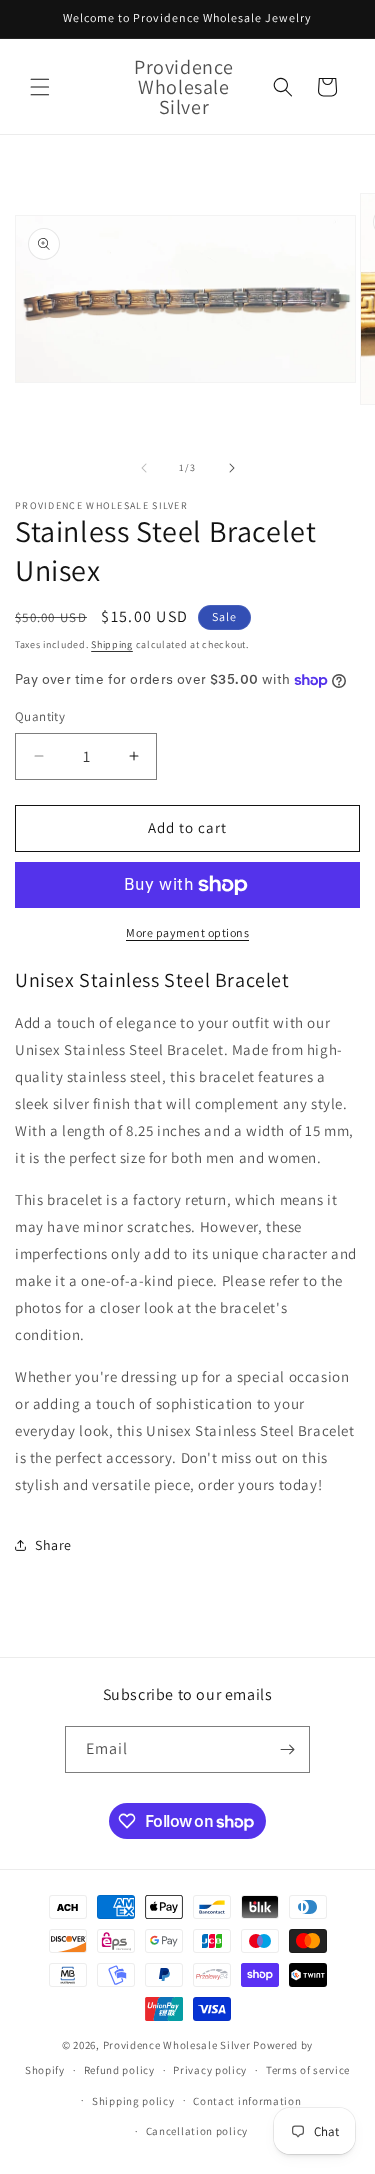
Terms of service (308, 2070)
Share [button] (53, 1545)
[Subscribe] (287, 1749)
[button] (40, 87)
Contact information (247, 2101)
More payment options (187, 932)
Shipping (112, 644)
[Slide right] (232, 468)
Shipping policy (133, 2101)
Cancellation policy (197, 2131)
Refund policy (119, 2070)
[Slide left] (144, 468)
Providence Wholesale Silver (177, 2045)
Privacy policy (210, 2070)
